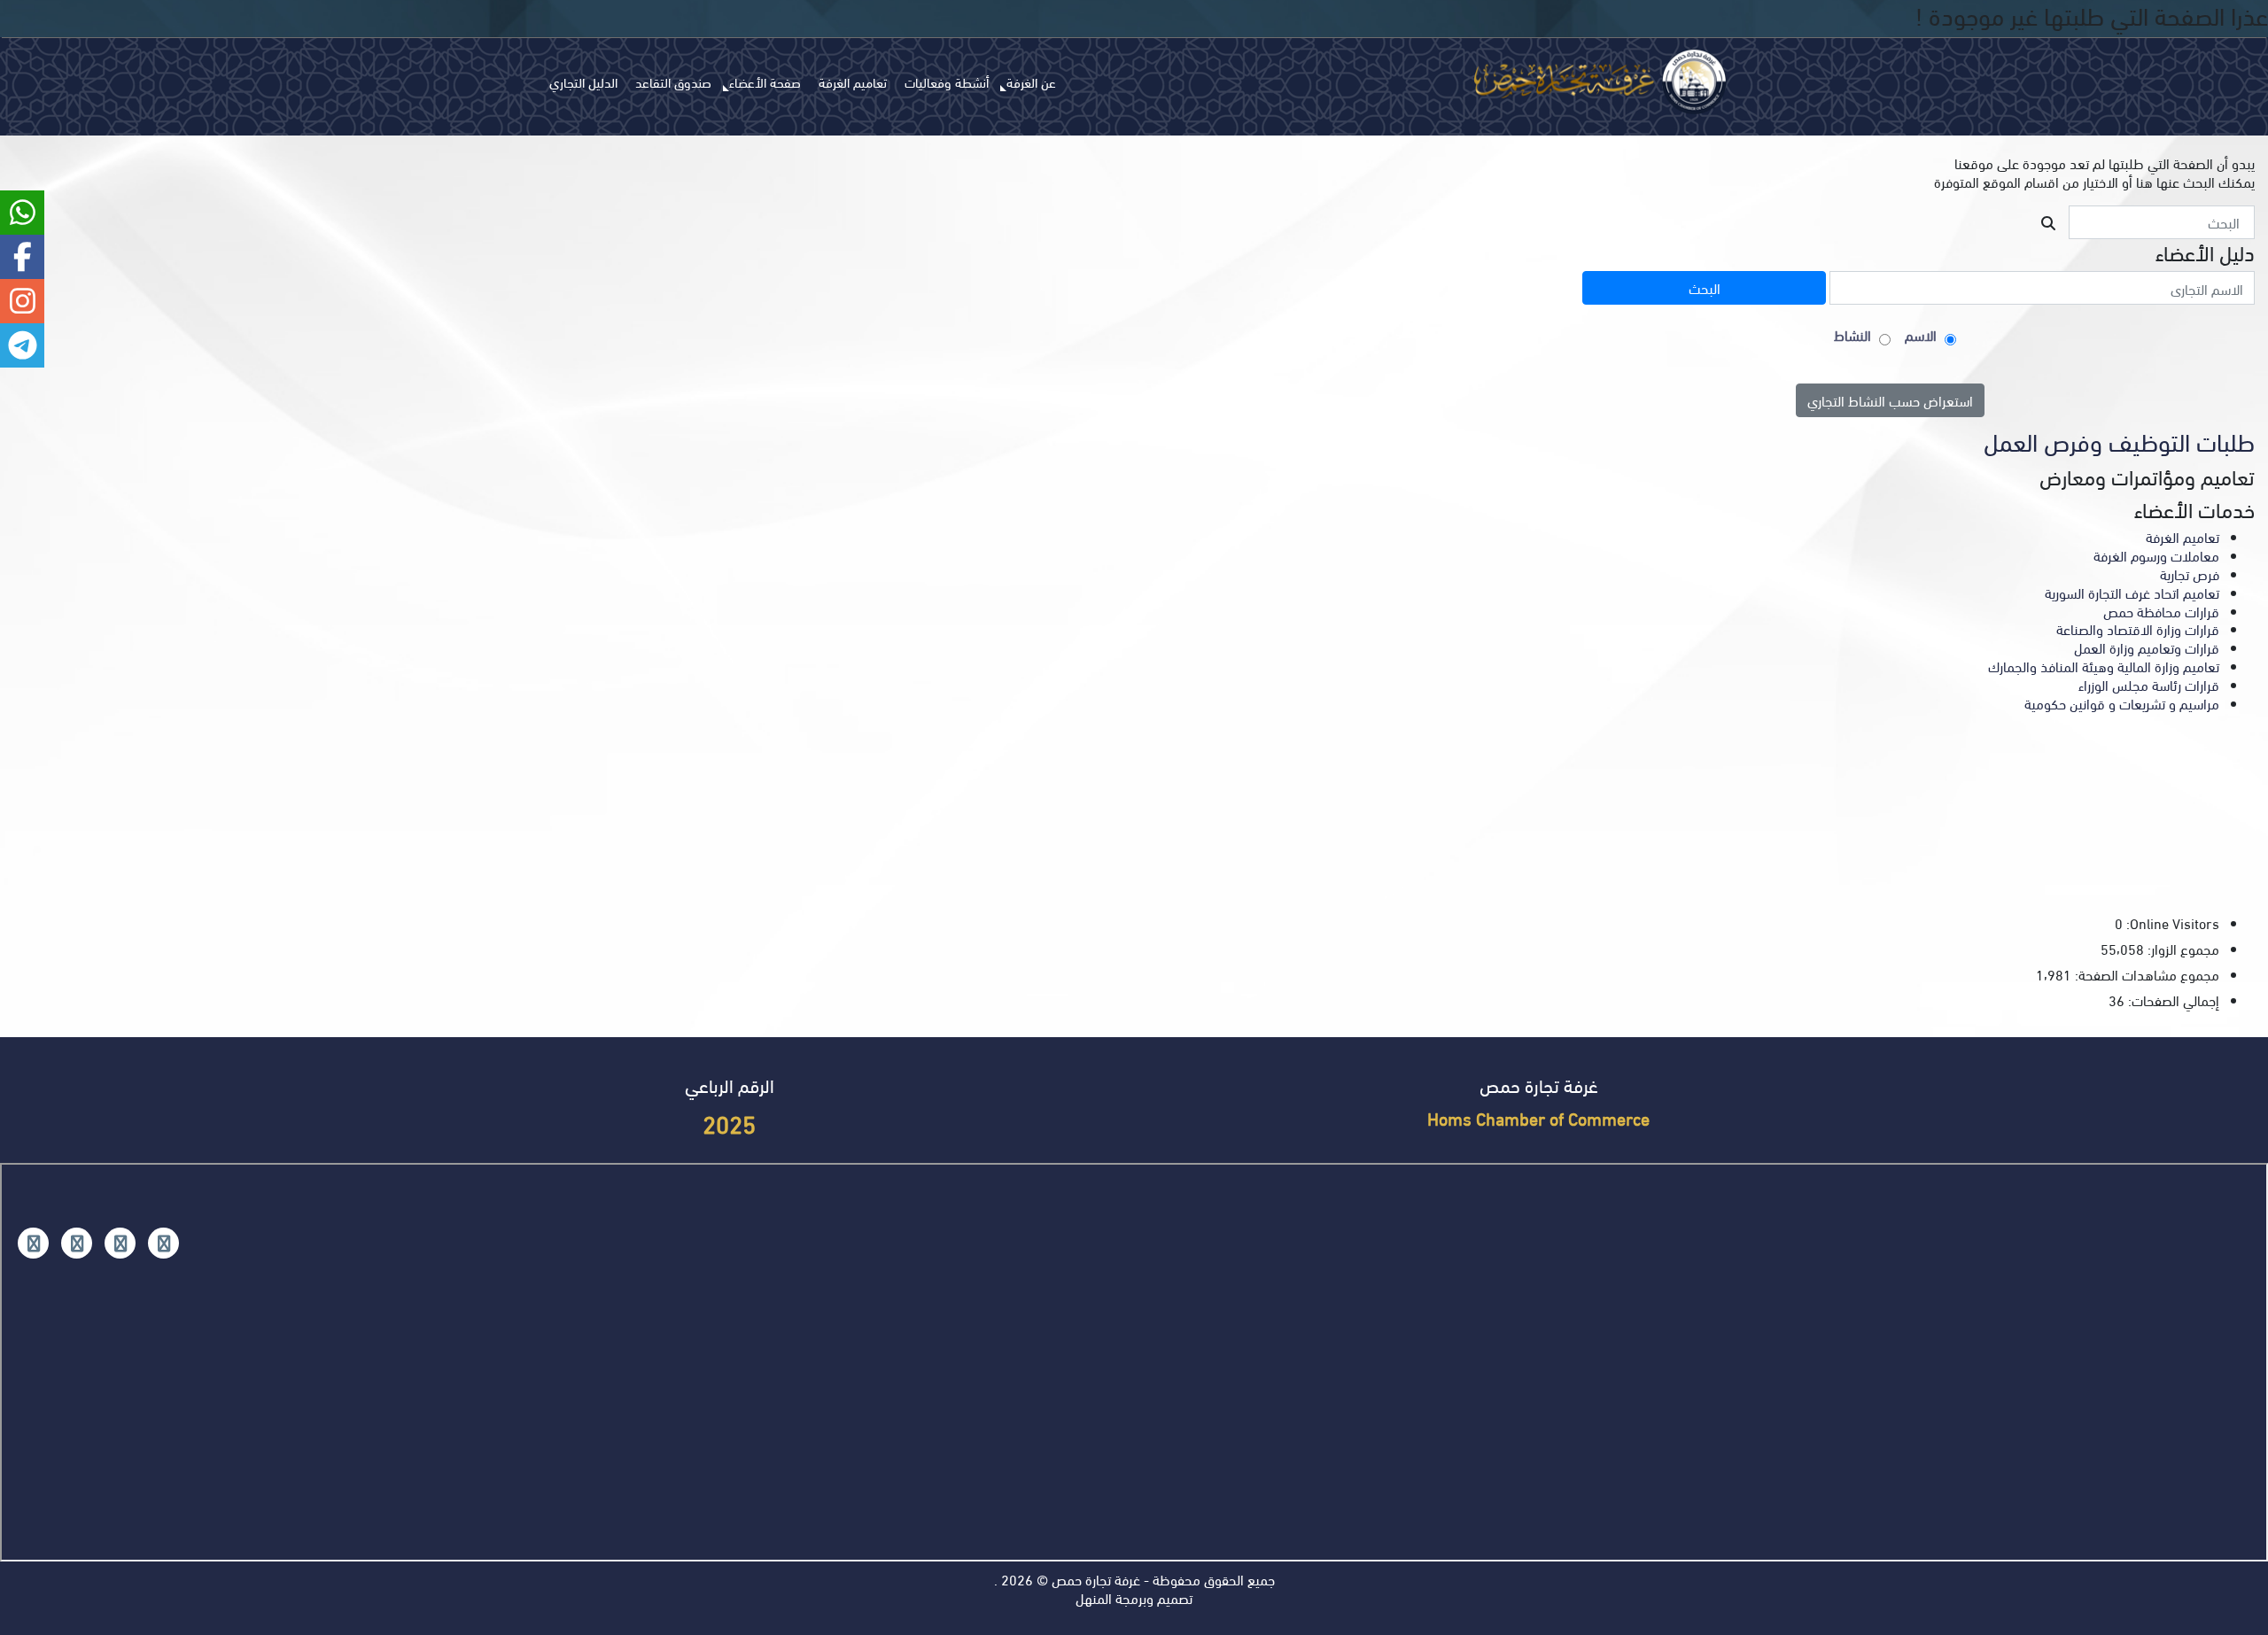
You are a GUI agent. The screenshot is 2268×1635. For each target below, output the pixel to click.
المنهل (1094, 1597)
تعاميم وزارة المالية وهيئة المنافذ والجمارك (2104, 666)
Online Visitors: (2171, 923)
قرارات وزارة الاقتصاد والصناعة (2138, 628)
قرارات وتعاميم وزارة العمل (2147, 647)
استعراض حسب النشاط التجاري (1890, 400)
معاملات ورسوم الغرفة (2156, 555)
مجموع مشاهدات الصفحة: (2145, 975)
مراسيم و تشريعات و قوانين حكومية (2122, 703)
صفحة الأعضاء (765, 81)
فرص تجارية (2190, 573)
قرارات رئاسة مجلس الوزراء (2149, 684)
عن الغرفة (1031, 81)
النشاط (1852, 335)
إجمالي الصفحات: (2172, 1000)
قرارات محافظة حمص (2161, 611)
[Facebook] (163, 1243)
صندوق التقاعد (673, 81)
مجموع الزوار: (2182, 949)
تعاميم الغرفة (853, 81)
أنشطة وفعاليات (947, 81)
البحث (1705, 287)
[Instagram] (120, 1243)
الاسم (1921, 335)
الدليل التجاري (583, 81)
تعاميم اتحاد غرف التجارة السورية (2132, 592)
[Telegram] (33, 1243)
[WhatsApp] (77, 1243)
